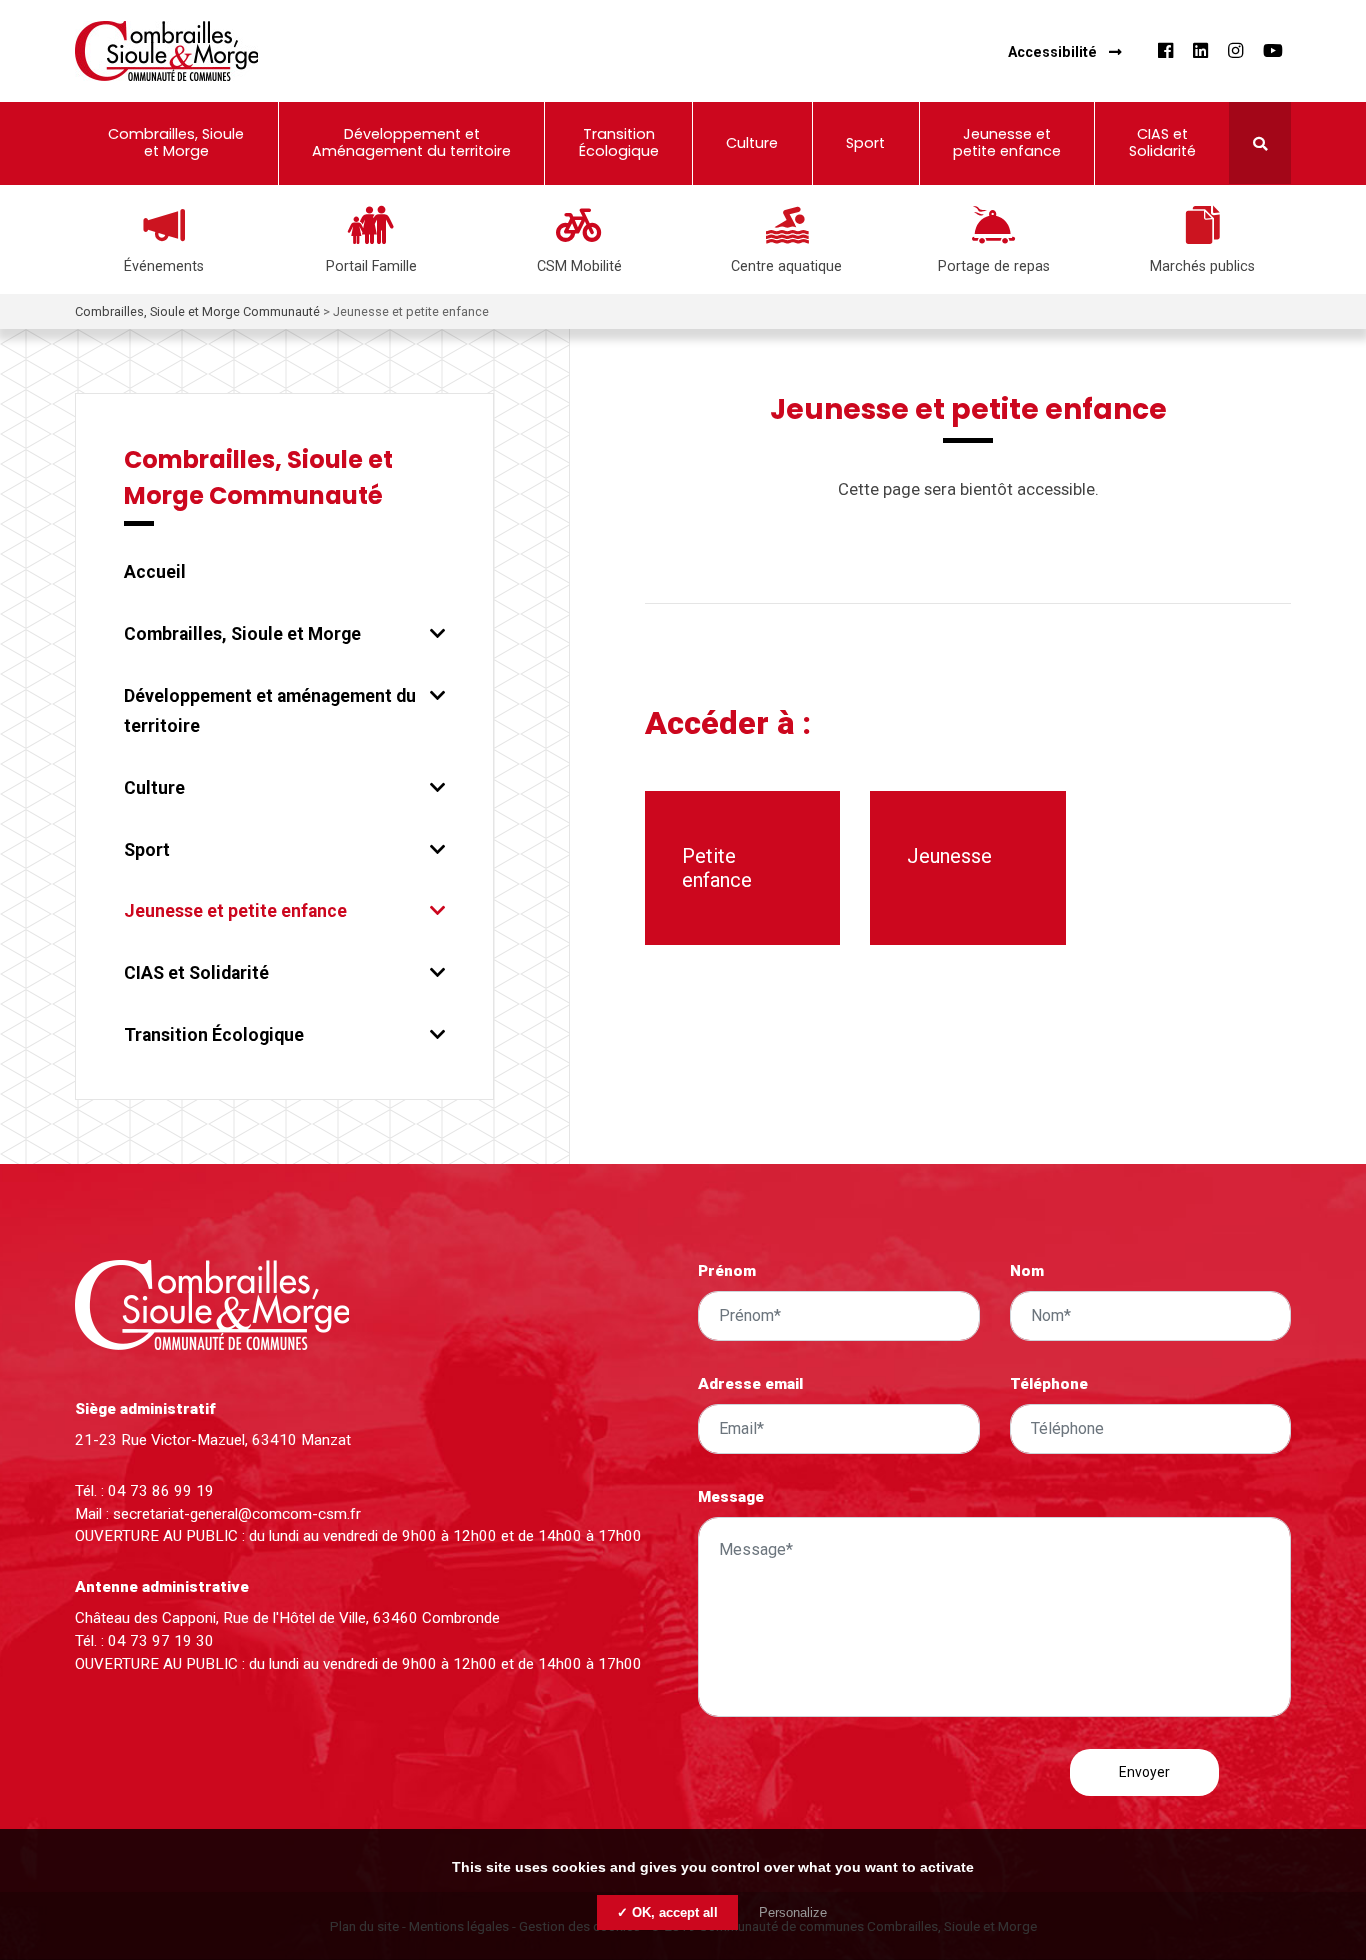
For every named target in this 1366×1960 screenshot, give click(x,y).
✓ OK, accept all (667, 1912)
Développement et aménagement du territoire (270, 711)
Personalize (793, 1912)
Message (731, 1497)
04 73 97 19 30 (161, 1641)
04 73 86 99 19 (161, 1491)
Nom (1027, 1271)
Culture (154, 788)
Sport (147, 850)
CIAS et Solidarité (196, 973)
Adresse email (750, 1384)
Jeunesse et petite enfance (235, 911)
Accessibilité (1052, 52)
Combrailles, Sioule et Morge (242, 634)
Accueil (155, 572)
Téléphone (1049, 1384)
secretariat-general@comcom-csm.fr (237, 1514)
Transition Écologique (214, 1035)
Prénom (727, 1271)
